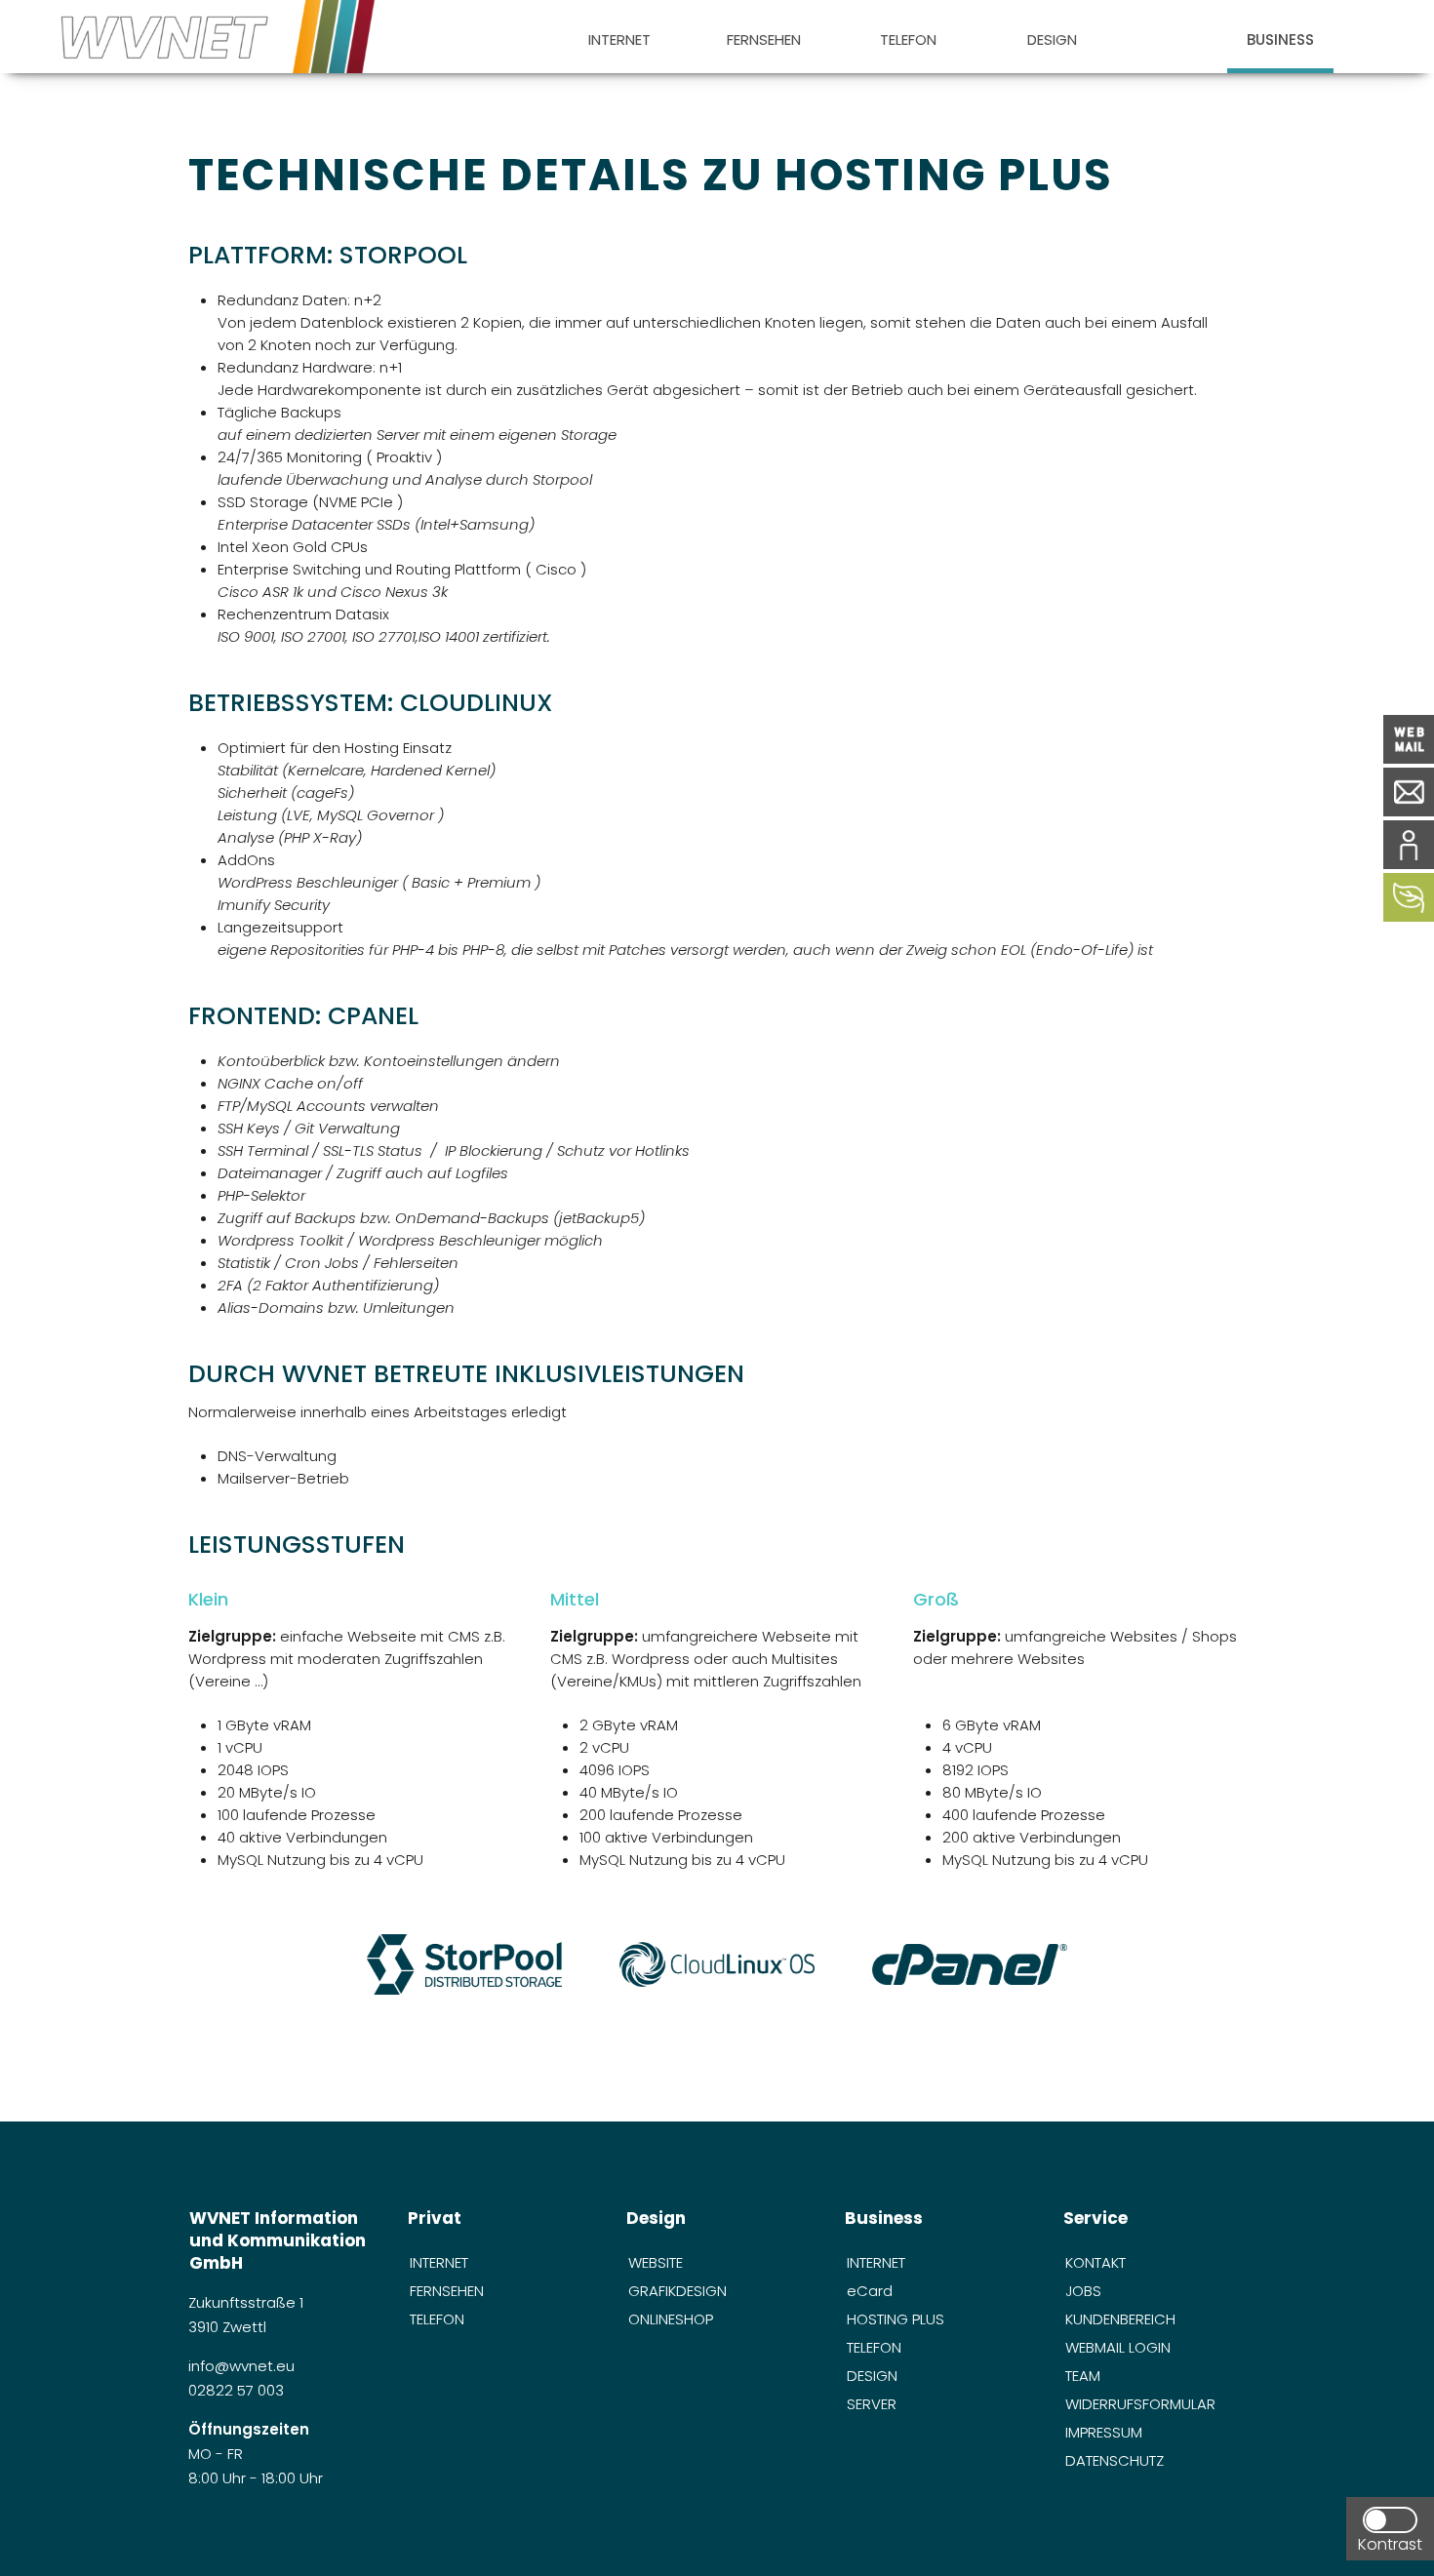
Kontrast (1390, 2544)
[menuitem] (619, 37)
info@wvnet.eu (243, 2366)
